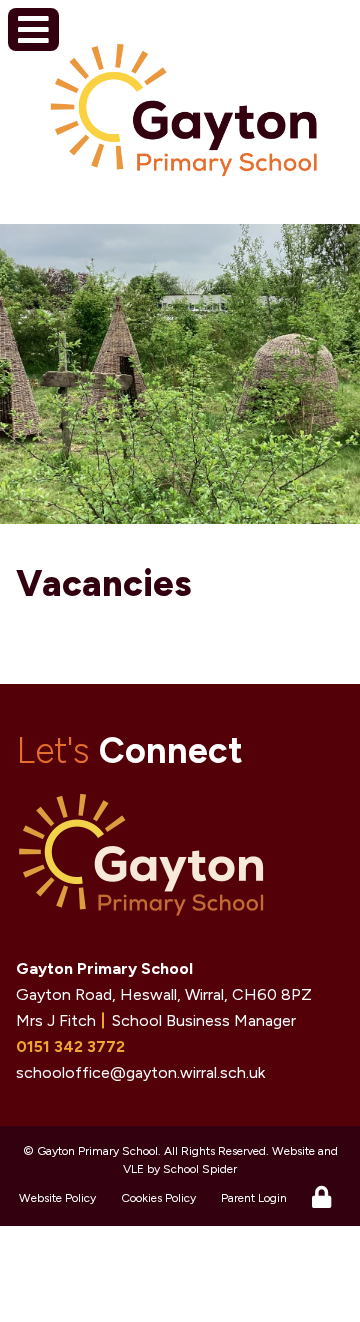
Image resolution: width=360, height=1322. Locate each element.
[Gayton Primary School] (183, 116)
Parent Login (254, 1198)
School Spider (200, 1169)
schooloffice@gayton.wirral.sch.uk (140, 1072)
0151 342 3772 (70, 1046)
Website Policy (57, 1198)
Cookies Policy (158, 1198)
